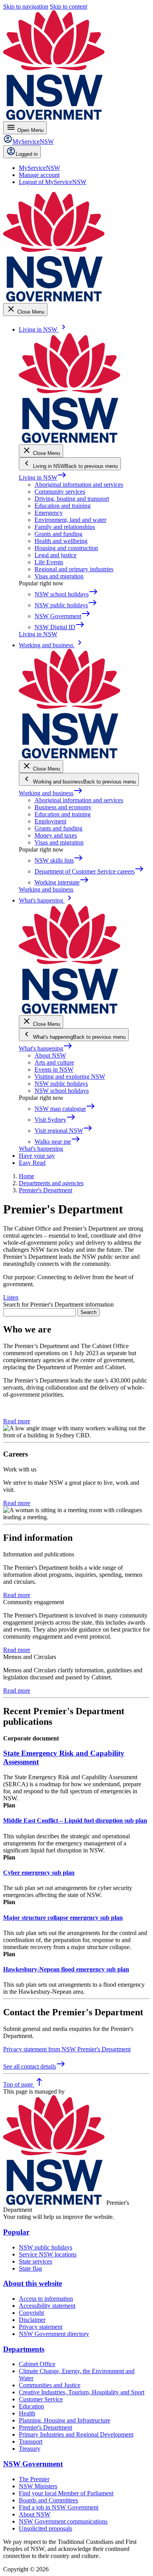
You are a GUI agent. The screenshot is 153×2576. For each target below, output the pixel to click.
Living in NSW (43, 477)
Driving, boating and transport (72, 499)
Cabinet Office (37, 2364)
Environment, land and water (70, 520)
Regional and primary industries (74, 569)
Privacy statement (41, 2327)
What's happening (46, 1048)
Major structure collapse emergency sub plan (63, 1918)
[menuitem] (39, 168)
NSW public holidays (61, 1084)
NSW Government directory (54, 2334)
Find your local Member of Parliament (66, 2493)
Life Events (49, 562)
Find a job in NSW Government (59, 2507)
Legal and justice (56, 555)
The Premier (34, 2479)
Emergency (49, 513)
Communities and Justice (50, 2385)
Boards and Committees (48, 2500)
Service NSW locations (48, 2254)
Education (31, 2406)
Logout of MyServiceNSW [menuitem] (53, 182)
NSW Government (33, 2464)
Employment (50, 821)
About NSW (50, 1055)
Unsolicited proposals (46, 2528)
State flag (30, 2268)
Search (88, 1312)
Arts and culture (54, 1062)
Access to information (46, 2299)
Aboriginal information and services (79, 485)
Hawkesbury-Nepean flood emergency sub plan (66, 1969)
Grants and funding (58, 534)
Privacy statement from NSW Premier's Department (67, 2049)
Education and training (63, 506)
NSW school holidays (62, 1091)
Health (27, 2413)
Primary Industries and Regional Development (76, 2434)
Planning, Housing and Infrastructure (65, 2420)
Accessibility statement (47, 2306)
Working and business (51, 793)
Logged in (27, 154)
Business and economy (63, 807)
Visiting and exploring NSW (70, 1077)
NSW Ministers (38, 2486)
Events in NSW (54, 1070)
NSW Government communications (63, 2521)
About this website (33, 2283)
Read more (17, 1421)
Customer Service (41, 2399)
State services (36, 2261)
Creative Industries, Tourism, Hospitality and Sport (82, 2392)
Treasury (30, 2449)
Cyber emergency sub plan (39, 1873)
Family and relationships (65, 527)
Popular (16, 2232)
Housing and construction (66, 548)
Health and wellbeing (61, 541)
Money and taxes (56, 835)
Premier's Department (46, 2427)
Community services (60, 492)
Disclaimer (32, 2320)
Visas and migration (59, 576)
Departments (24, 2349)
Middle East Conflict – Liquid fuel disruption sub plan (75, 1821)
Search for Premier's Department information (58, 1304)
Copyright (31, 2313)
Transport (31, 2442)
